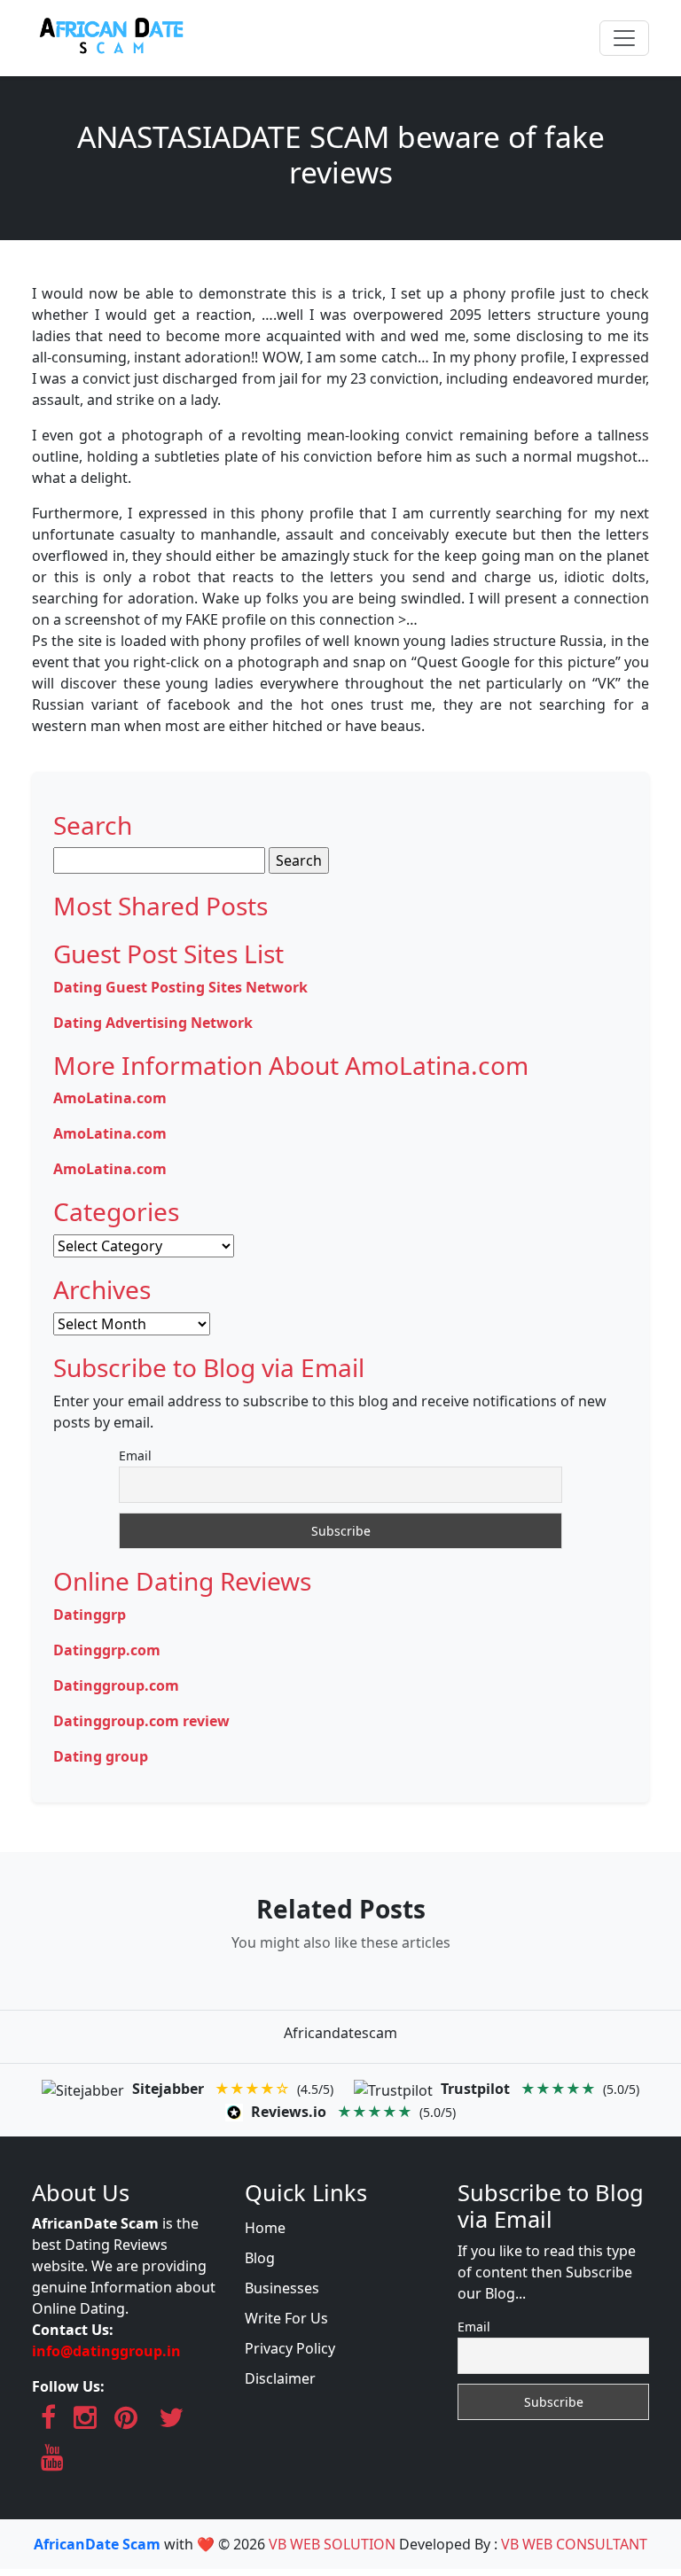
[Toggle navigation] (624, 38)
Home (265, 2228)
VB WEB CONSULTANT (574, 2544)
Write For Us (286, 2318)
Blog (260, 2258)
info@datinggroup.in (106, 2351)
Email (135, 1455)
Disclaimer (280, 2378)
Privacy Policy (290, 2348)
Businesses (282, 2288)
